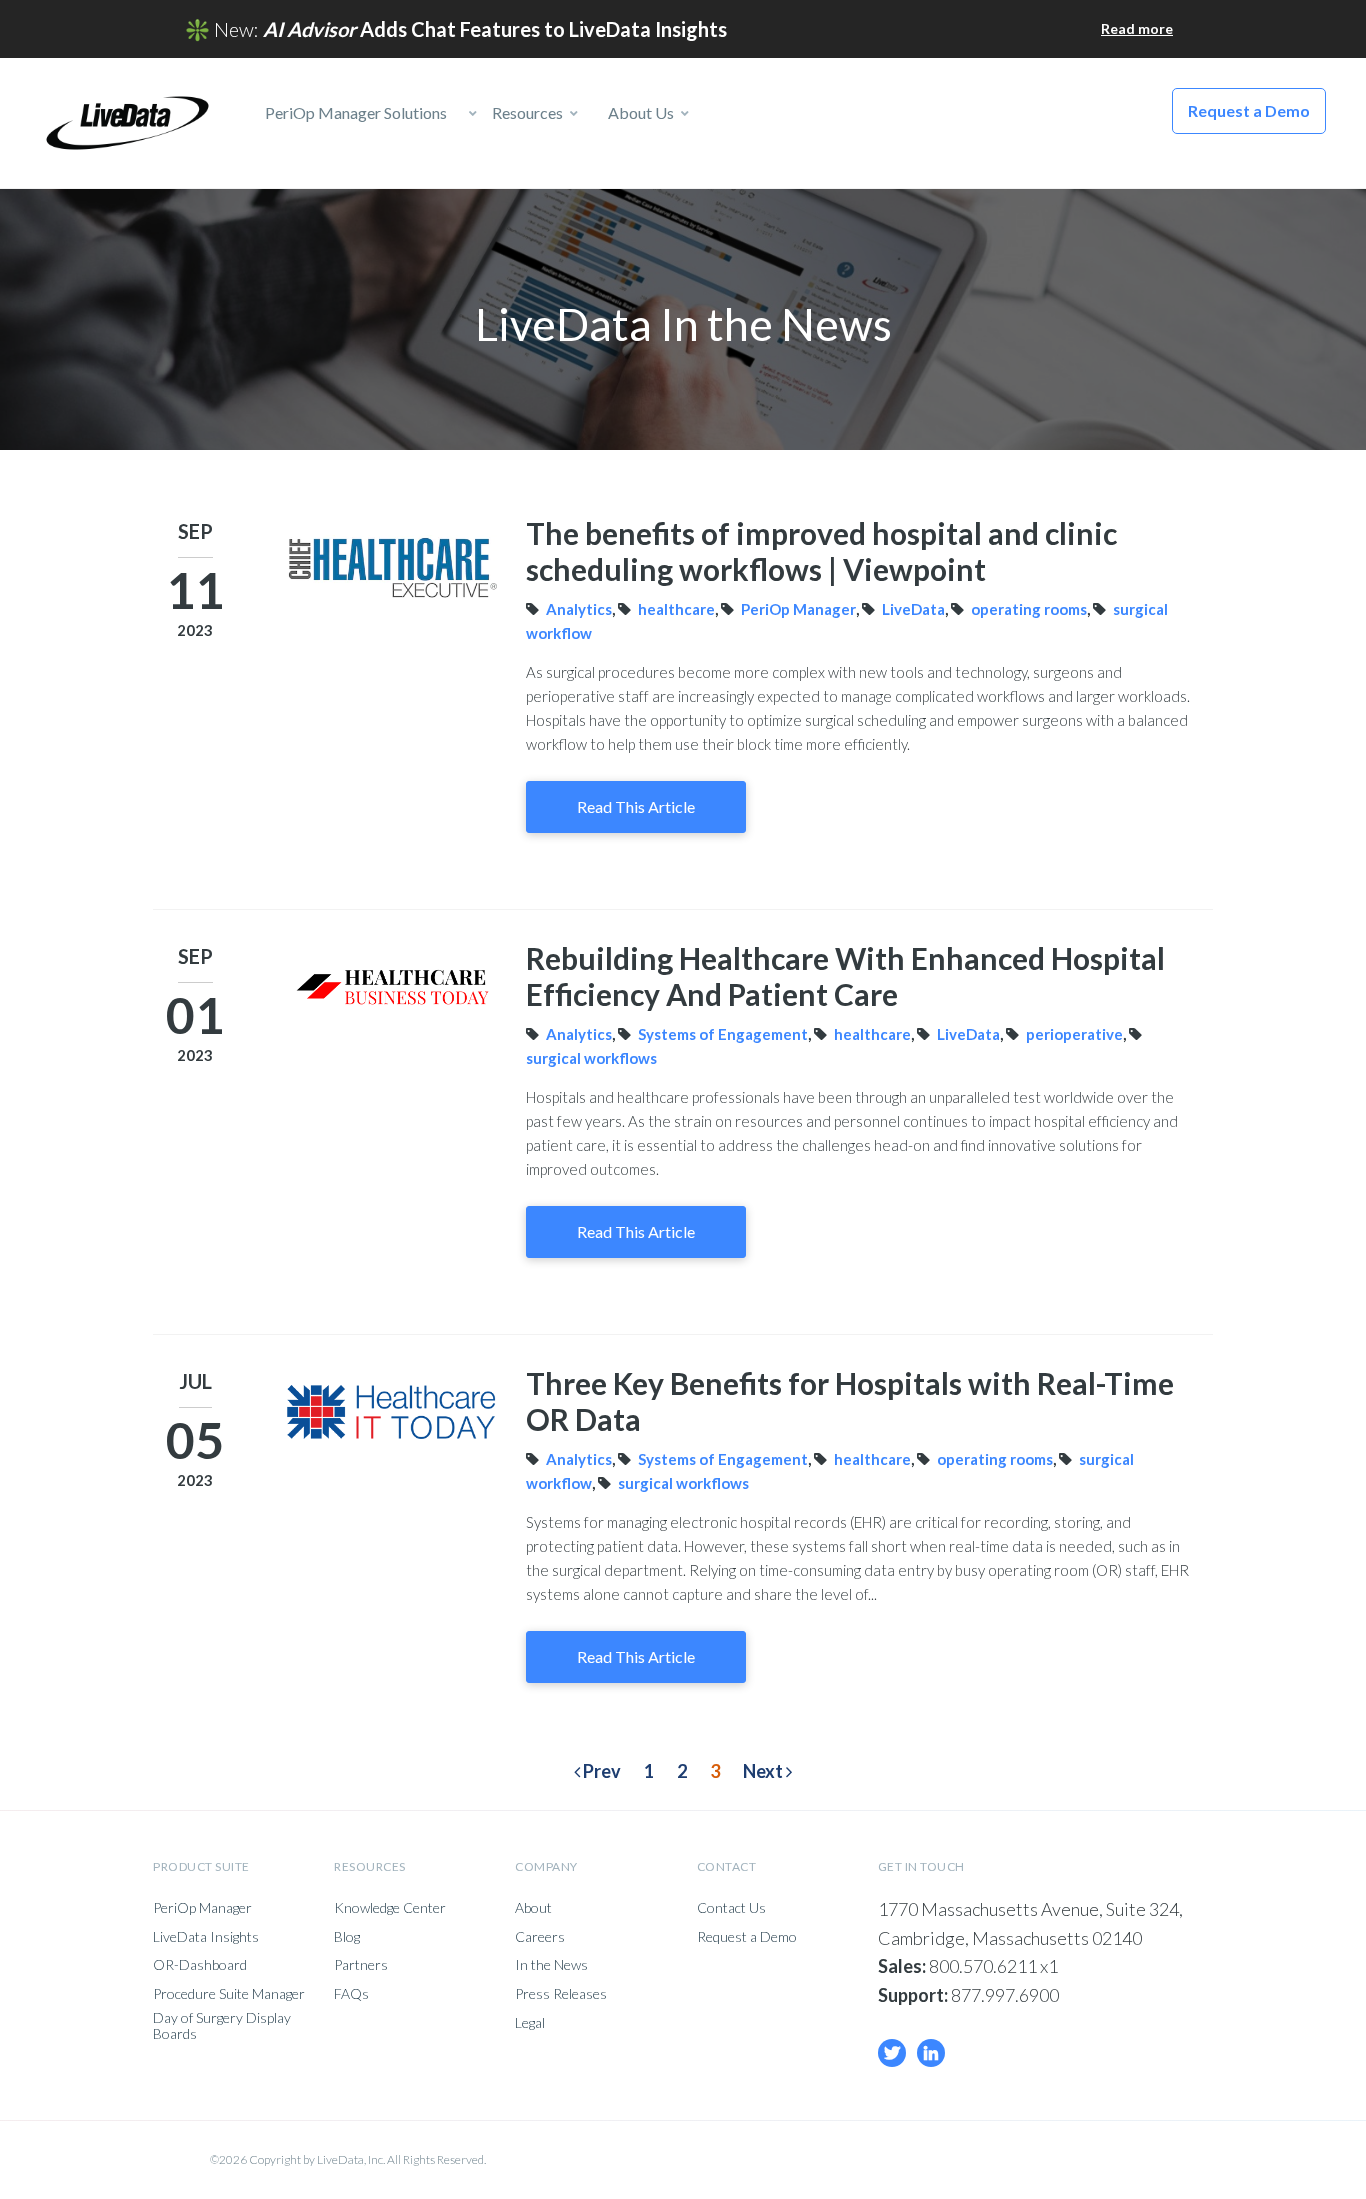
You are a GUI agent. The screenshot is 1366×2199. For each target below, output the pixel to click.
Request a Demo (1249, 110)
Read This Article (636, 806)
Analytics (579, 609)
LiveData (913, 609)
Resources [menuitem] (526, 112)
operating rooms (1029, 609)
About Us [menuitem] (639, 112)
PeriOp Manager (798, 609)
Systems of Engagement (723, 1034)
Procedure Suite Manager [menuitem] (229, 1994)
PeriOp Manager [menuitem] (202, 1908)
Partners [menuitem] (361, 1965)
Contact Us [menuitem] (731, 1908)
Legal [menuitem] (530, 2023)
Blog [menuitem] (347, 1937)
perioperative (1074, 1034)
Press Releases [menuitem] (561, 1994)
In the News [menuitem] (551, 1965)
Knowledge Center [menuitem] (390, 1908)
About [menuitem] (533, 1908)
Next (764, 1771)
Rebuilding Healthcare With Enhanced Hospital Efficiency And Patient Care (845, 976)
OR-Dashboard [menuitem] (200, 1965)
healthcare (676, 609)
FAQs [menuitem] (351, 1994)
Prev (600, 1771)
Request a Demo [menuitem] (747, 1937)
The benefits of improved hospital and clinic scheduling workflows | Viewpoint (821, 551)
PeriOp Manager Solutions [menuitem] (349, 112)
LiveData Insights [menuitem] (206, 1937)
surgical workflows (591, 1058)
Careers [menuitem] (540, 1937)
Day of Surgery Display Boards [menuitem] (222, 2026)
